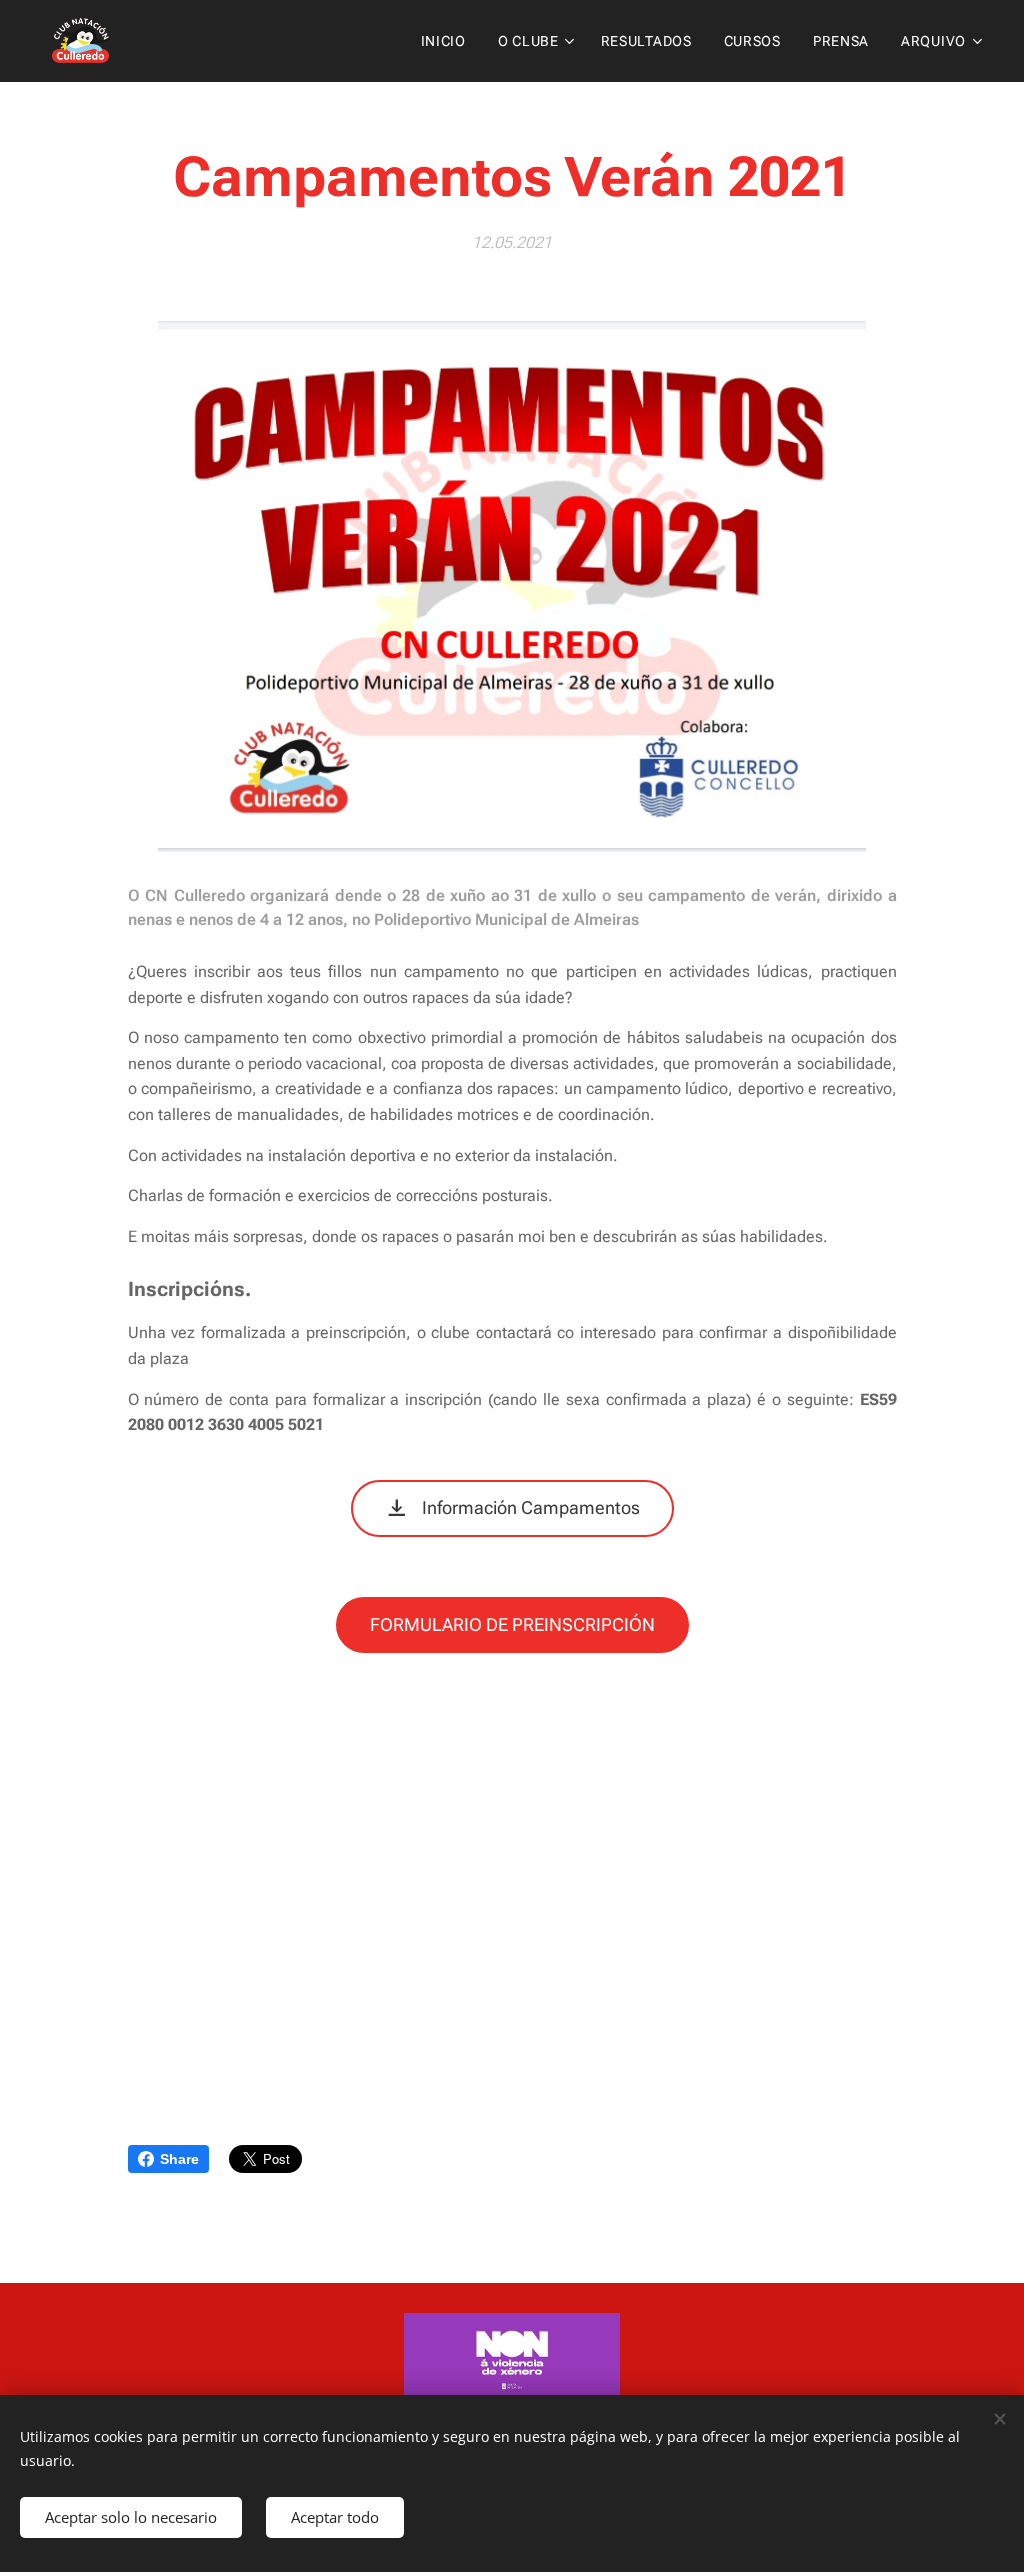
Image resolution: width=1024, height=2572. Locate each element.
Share (179, 2159)
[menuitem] (449, 41)
